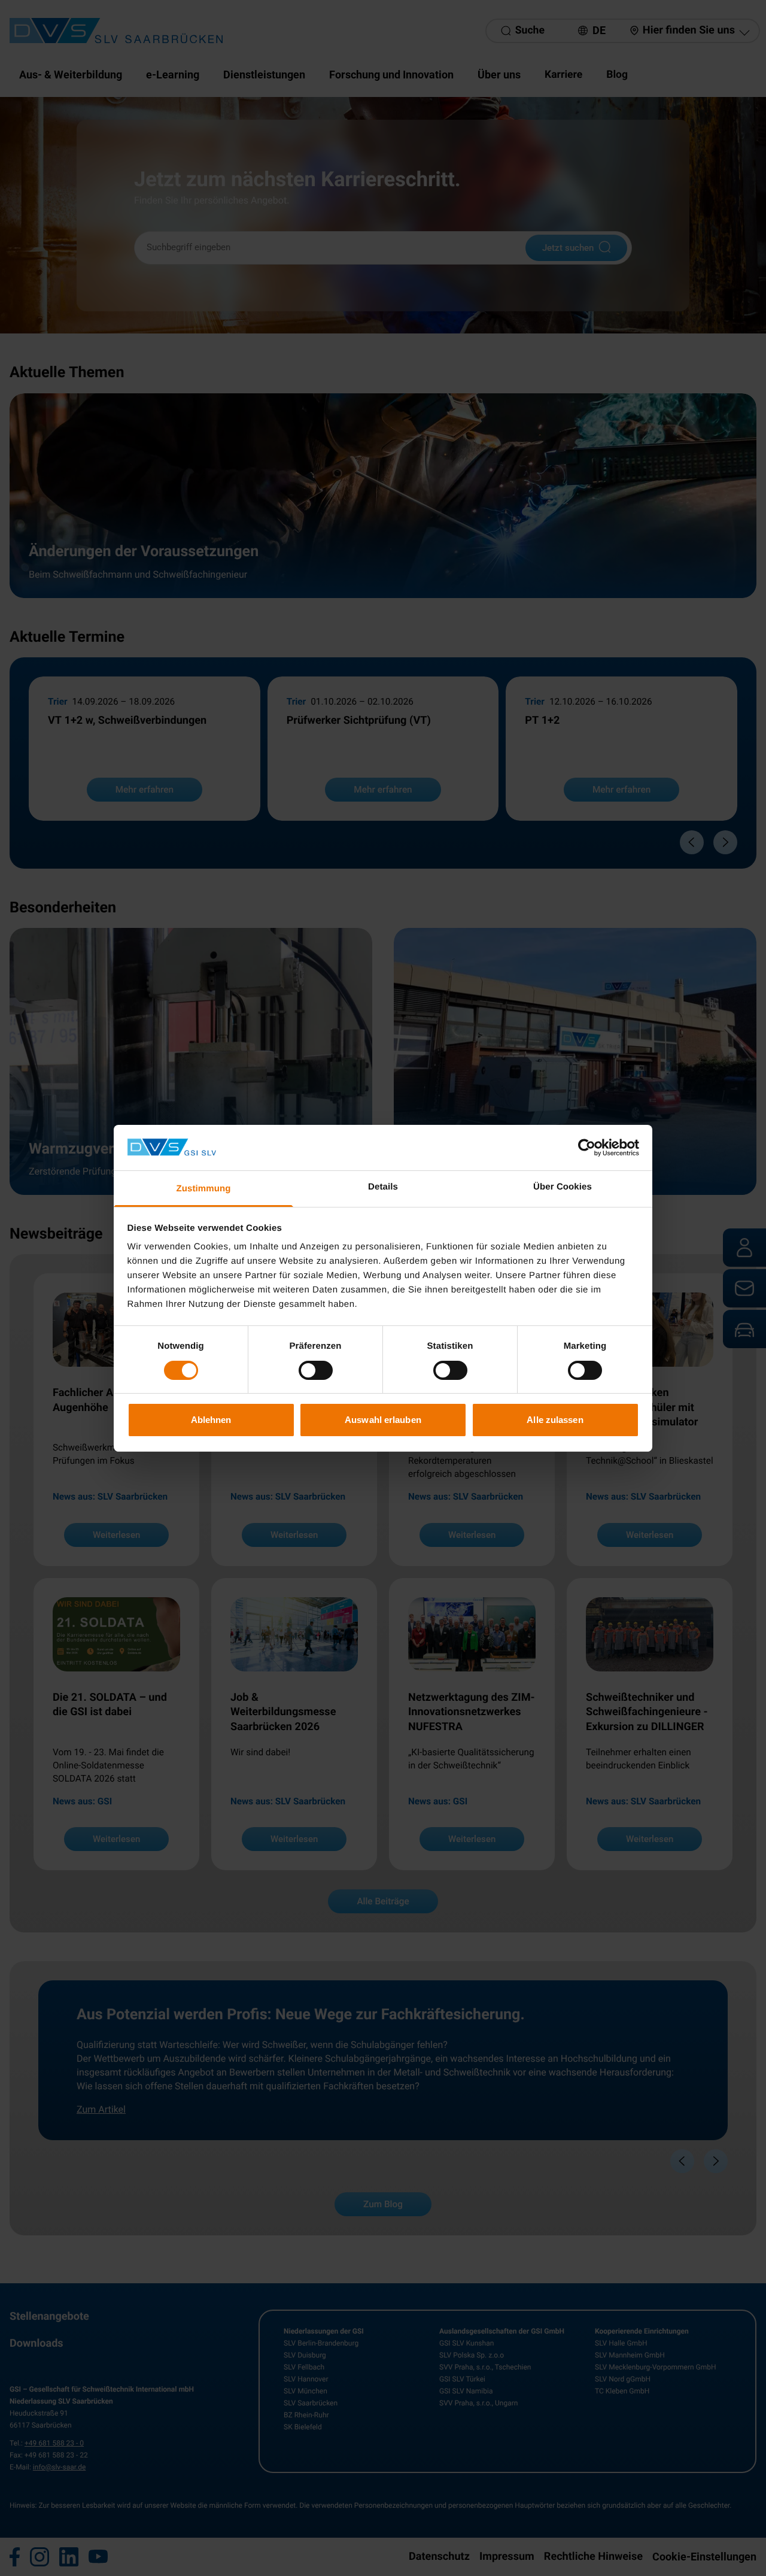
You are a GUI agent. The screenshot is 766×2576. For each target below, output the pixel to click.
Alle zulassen (555, 1420)
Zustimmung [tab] (204, 1189)
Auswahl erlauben (383, 1420)
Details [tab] (383, 1187)
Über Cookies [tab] (563, 1187)
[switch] (316, 1370)
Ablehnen (211, 1420)
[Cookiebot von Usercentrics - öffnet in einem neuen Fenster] (587, 1148)
